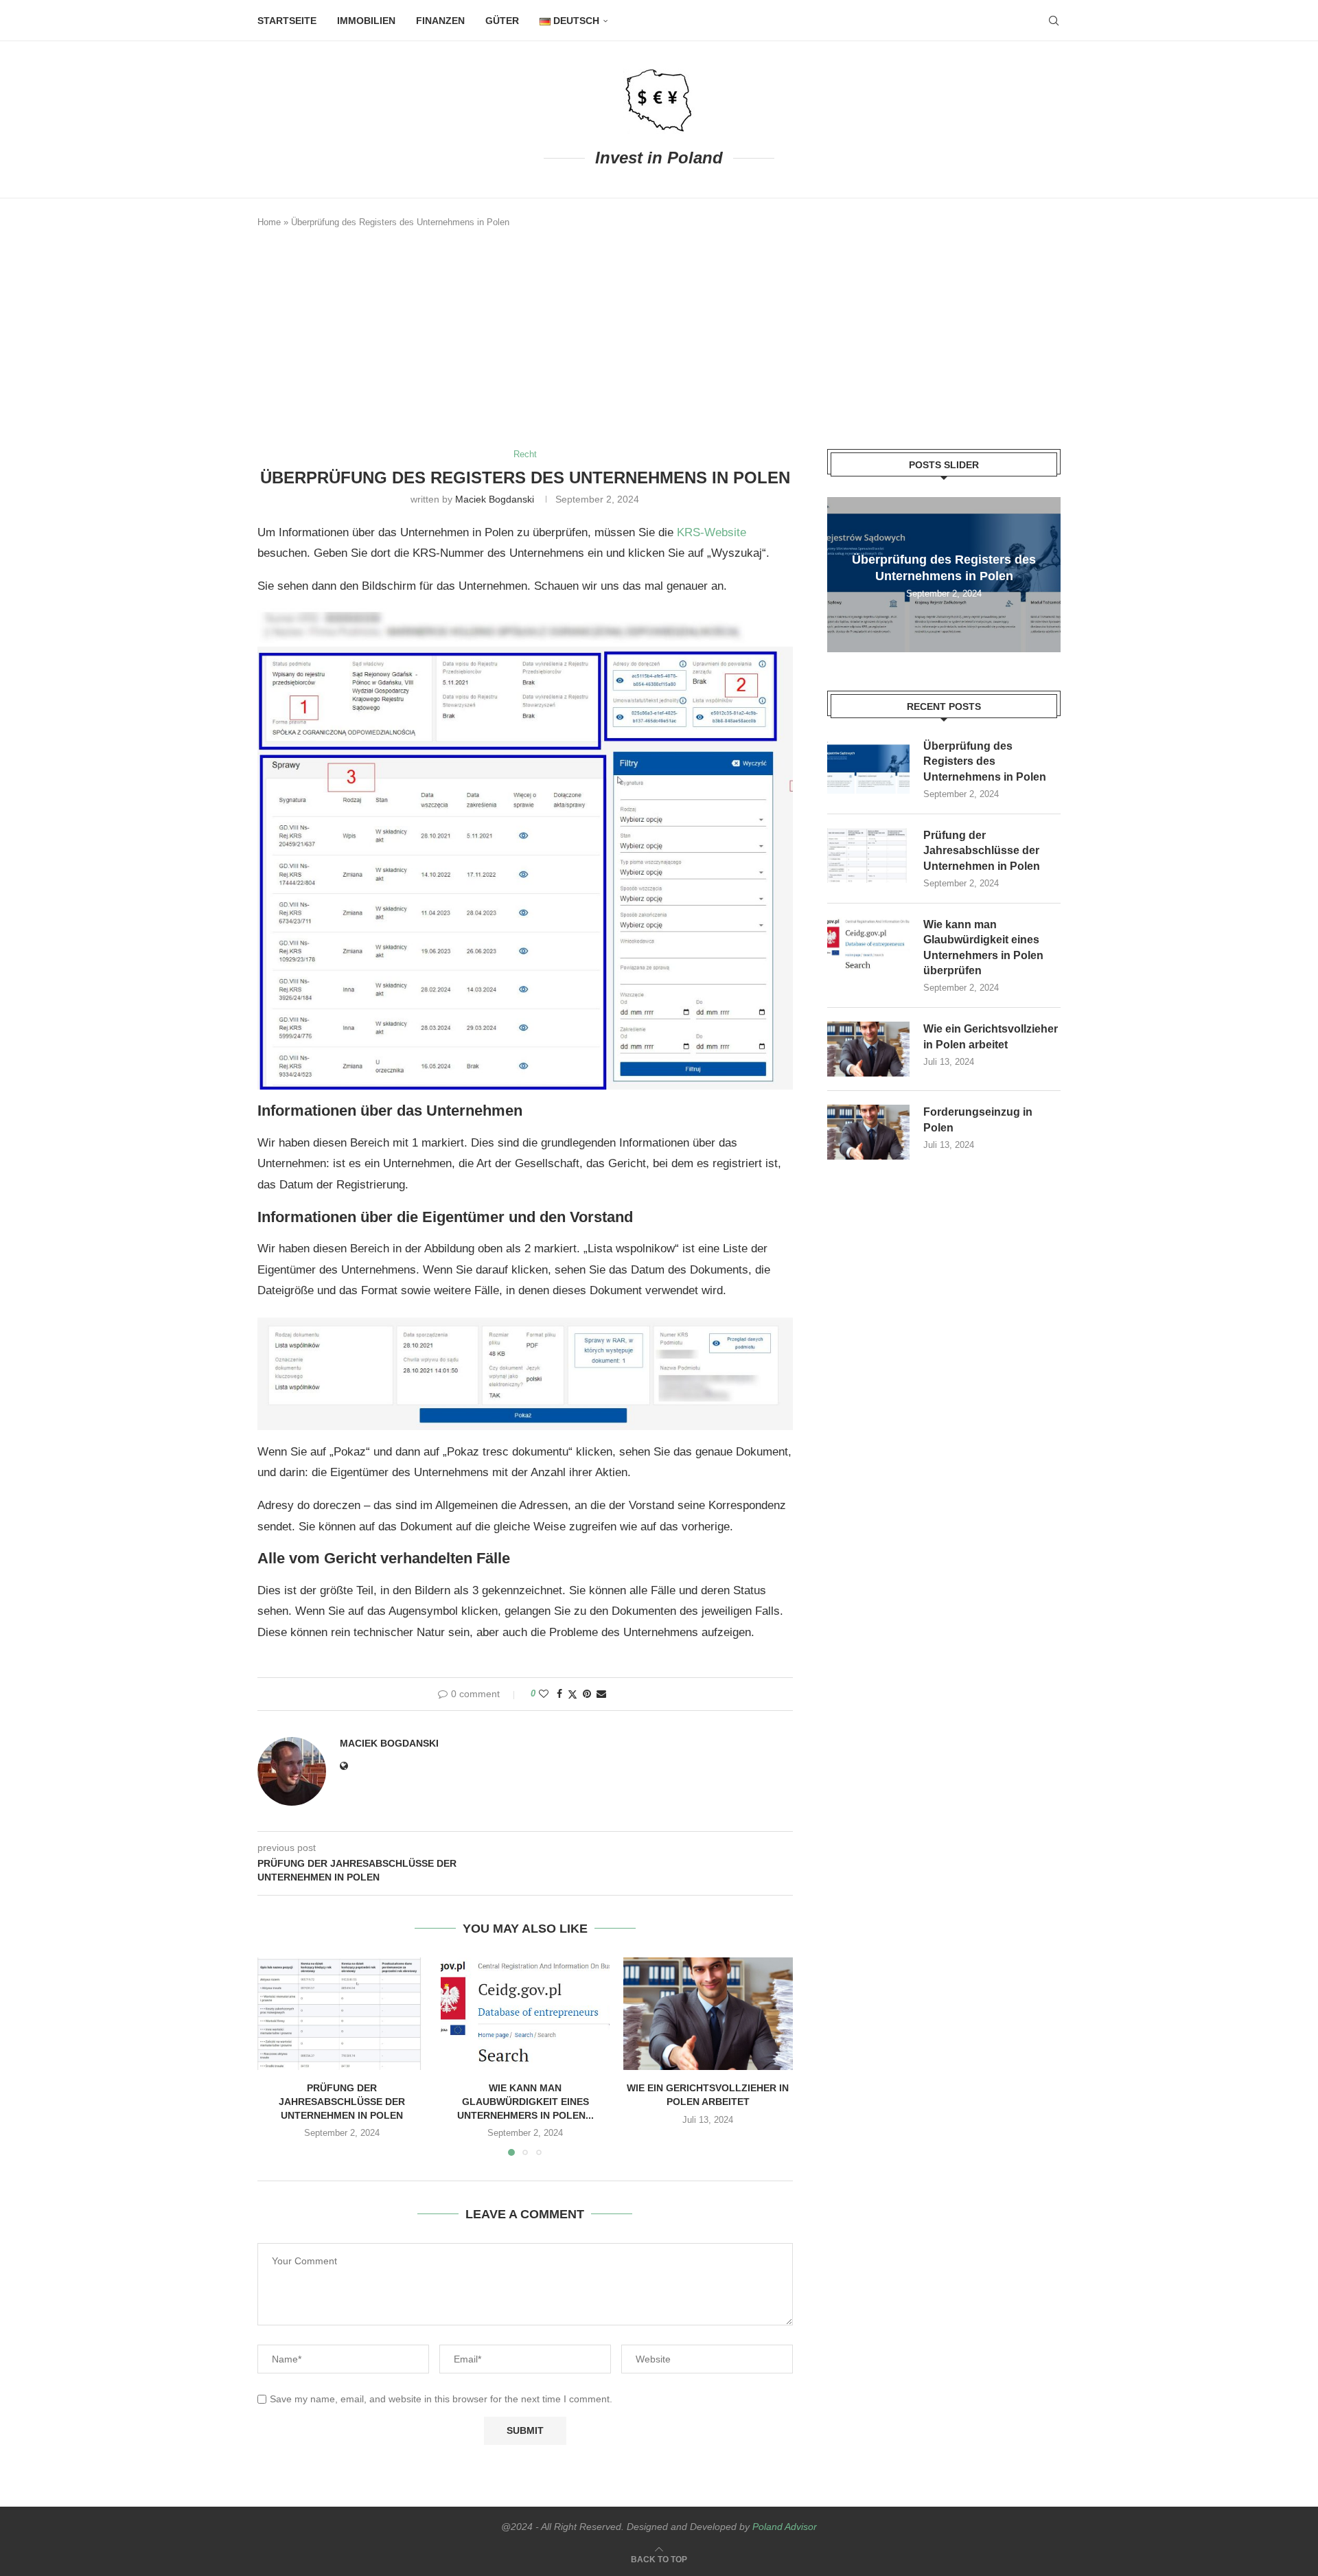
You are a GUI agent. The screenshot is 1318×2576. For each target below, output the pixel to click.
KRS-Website (712, 532)
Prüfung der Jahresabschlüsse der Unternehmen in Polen (342, 2101)
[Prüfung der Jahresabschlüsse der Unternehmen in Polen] (342, 2014)
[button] (276, 2056)
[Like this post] (544, 1694)
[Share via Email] (601, 1694)
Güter (502, 21)
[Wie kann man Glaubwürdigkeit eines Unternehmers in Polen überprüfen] (525, 2014)
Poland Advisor (785, 2527)
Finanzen (440, 21)
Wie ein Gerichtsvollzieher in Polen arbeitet (991, 1036)
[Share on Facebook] (559, 1694)
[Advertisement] (659, 339)
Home (269, 222)
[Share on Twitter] (573, 1694)
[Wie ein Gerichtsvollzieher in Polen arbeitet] (708, 2014)
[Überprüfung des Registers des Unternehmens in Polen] (868, 766)
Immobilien (366, 21)
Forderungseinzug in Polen (978, 1119)
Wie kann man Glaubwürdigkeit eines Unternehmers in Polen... (525, 2101)
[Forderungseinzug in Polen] (868, 1132)
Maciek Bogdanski (495, 499)
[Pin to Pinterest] (587, 1694)
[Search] (1054, 21)
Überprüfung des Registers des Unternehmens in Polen (985, 761)
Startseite (287, 21)
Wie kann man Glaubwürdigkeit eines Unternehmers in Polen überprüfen (983, 947)
